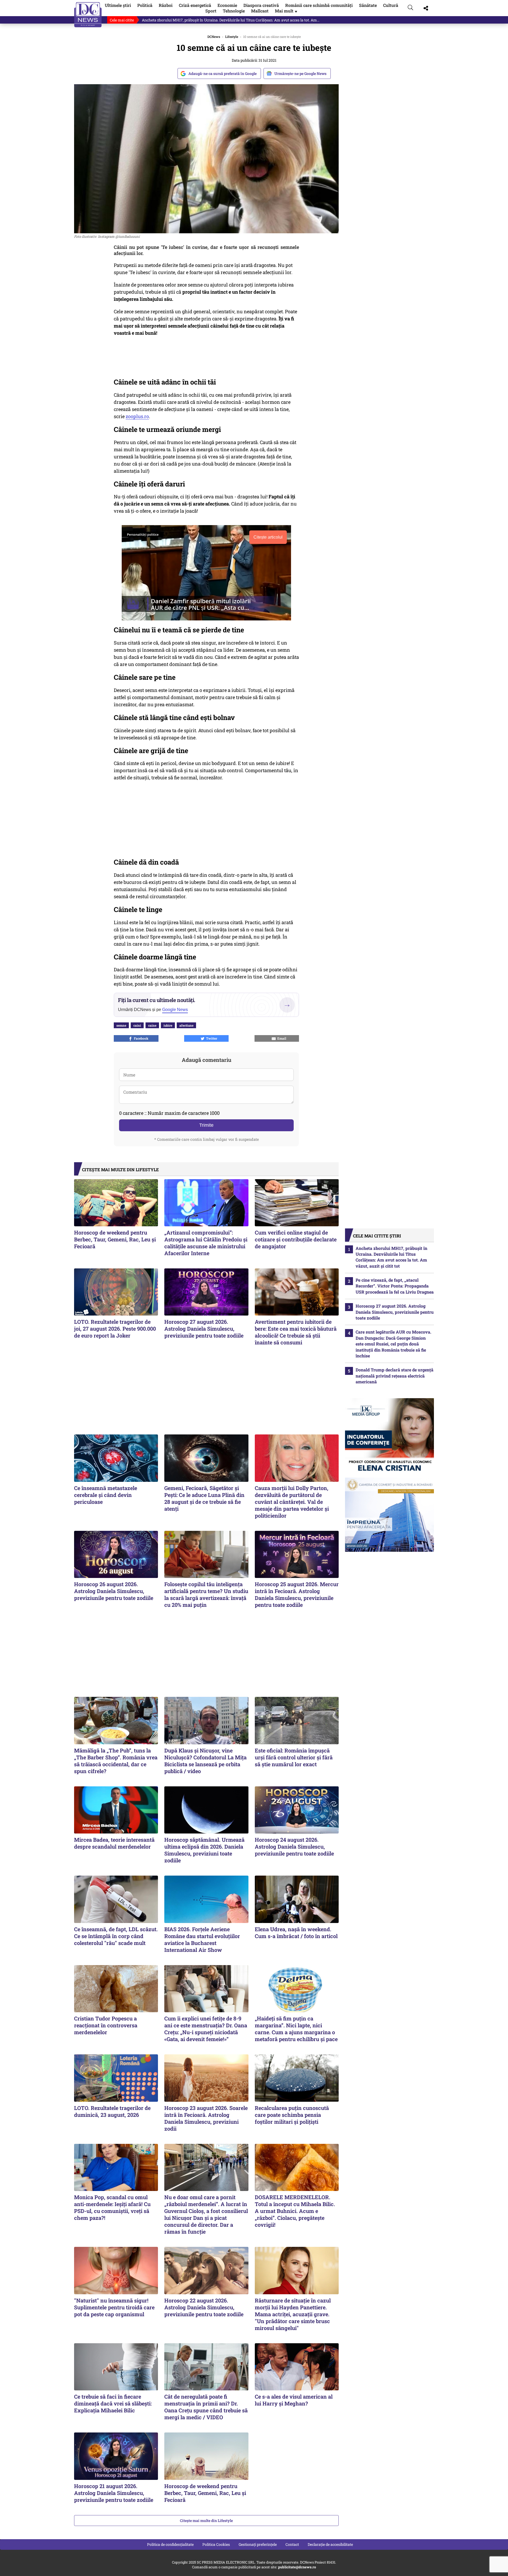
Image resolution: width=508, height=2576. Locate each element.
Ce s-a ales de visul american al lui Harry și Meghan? (294, 2400)
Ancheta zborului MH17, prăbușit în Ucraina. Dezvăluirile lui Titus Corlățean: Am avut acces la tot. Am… (231, 20)
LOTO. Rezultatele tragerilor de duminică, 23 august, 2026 (112, 2111)
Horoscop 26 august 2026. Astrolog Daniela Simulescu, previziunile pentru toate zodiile (114, 1591)
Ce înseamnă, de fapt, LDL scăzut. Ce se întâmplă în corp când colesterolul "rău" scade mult (116, 1936)
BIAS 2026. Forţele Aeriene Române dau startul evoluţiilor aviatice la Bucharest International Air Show (202, 1939)
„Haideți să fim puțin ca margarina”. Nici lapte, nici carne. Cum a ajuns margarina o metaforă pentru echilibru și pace (296, 2029)
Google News (175, 1010)
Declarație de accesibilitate (330, 2544)
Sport (211, 11)
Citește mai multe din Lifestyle (206, 2521)
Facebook (140, 1038)
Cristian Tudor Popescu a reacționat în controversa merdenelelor (106, 2025)
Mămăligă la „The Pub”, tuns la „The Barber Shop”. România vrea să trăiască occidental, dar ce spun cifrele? (116, 1761)
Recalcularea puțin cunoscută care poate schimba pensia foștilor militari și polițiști (292, 2115)
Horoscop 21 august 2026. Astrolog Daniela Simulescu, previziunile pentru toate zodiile (114, 2493)
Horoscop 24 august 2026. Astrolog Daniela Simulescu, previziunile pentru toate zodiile (294, 1846)
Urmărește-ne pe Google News (300, 73)
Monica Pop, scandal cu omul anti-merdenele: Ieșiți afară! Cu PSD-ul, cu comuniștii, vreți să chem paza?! (112, 2207)
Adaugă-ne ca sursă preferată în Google (223, 73)
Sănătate (368, 5)
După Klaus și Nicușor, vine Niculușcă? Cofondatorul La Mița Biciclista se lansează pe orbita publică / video (205, 1761)
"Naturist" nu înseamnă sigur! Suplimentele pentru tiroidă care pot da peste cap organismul (114, 2307)
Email (281, 1038)
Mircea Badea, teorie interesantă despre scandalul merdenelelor (114, 1843)
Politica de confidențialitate (170, 2544)
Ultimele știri (118, 5)
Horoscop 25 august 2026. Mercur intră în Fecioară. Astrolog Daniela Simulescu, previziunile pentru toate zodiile (297, 1594)
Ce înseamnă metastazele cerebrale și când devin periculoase (106, 1495)
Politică (145, 5)
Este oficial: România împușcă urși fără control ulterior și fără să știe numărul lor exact (294, 1757)
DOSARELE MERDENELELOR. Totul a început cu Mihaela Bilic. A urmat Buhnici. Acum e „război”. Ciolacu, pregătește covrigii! (295, 2211)
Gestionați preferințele (258, 2544)
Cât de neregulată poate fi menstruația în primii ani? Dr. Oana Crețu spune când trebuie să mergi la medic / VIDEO (206, 2407)
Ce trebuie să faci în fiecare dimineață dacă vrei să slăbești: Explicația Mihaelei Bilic (113, 2403)
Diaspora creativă (261, 5)
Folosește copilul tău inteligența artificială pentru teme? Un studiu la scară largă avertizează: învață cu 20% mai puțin (206, 1594)
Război (166, 5)
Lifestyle (232, 37)
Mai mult (287, 11)
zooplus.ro (137, 416)
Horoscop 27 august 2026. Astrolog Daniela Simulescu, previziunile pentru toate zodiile (204, 1329)
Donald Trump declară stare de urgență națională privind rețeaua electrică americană (394, 1376)
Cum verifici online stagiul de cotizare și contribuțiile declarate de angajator (296, 1239)
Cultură (391, 5)
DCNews (88, 15)
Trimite (206, 1125)
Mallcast (260, 11)
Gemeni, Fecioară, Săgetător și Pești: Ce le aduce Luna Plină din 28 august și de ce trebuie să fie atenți (204, 1498)
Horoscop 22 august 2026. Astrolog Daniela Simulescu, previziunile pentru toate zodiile (204, 2307)
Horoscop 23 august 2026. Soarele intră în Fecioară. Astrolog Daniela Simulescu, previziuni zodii (206, 2118)
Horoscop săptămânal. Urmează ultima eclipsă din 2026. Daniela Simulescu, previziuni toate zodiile (204, 1850)
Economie (227, 5)
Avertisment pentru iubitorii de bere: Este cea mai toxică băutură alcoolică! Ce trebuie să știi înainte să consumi (296, 1332)
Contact (292, 2544)
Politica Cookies (216, 2544)
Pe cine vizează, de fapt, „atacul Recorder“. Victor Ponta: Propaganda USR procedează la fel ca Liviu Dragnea (395, 1286)
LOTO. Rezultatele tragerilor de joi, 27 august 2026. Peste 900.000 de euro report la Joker (115, 1329)
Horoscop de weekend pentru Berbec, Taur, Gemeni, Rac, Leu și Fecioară (115, 1239)
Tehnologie (234, 11)
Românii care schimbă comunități (319, 5)
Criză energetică (195, 5)
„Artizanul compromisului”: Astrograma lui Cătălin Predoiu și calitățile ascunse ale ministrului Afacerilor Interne (206, 1243)
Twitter (211, 1038)
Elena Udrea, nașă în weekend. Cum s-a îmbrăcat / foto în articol (296, 1933)
